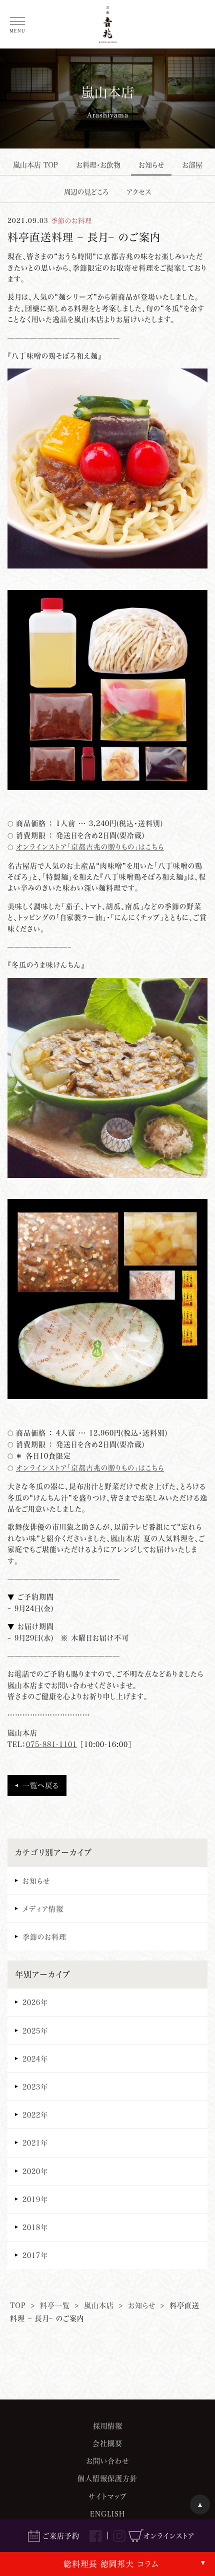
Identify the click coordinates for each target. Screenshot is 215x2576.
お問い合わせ (107, 2461)
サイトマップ (108, 2496)
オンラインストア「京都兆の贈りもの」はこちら (90, 847)
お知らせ (151, 165)
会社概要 (107, 2443)
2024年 (35, 2059)
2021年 (35, 2143)
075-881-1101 (51, 1744)
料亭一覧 (55, 2305)
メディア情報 (43, 1909)
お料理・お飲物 (98, 165)
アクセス (139, 192)
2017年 (35, 2255)
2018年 (35, 2227)
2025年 (35, 2031)
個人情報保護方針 (107, 2478)
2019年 (35, 2199)
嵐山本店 (99, 2305)
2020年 (35, 2171)
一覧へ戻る (41, 1785)
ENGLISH (107, 2514)
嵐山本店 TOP (35, 165)
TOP (18, 2305)
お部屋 (192, 165)
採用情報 (108, 2426)
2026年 (35, 2002)
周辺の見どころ (86, 192)
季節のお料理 (44, 1937)
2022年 (35, 2115)
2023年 (35, 2087)
